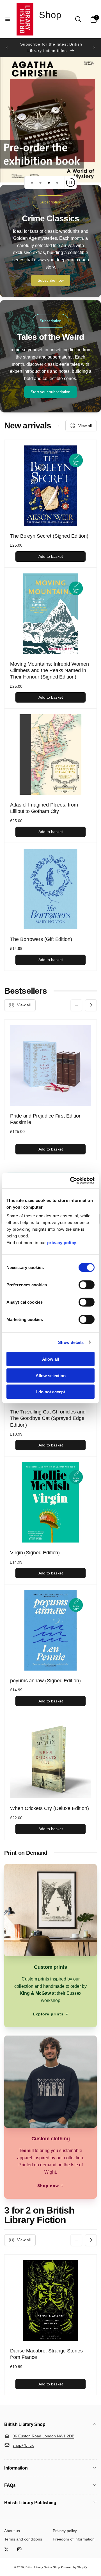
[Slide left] (7, 48)
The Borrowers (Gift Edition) (41, 939)
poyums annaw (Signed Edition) (45, 1681)
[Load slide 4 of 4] (57, 182)
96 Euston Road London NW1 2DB (43, 2436)
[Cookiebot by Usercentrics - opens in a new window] (71, 1181)
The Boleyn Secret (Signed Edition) (49, 536)
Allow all (50, 1359)
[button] (8, 19)
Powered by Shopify (74, 2567)
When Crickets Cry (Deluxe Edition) (50, 1808)
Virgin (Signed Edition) (35, 1553)
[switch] (87, 1285)
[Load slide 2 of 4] (40, 182)
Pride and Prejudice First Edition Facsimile (46, 1119)
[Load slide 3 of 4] (49, 182)
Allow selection (51, 1375)
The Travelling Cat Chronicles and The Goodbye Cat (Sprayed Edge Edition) (48, 1418)
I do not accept (51, 1392)
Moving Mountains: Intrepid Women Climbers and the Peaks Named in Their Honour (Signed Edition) (50, 671)
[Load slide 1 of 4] (32, 182)
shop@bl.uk (23, 2445)
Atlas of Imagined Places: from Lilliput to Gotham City (44, 808)
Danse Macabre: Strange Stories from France (46, 2354)
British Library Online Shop (43, 2567)
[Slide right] (94, 48)
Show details (71, 1342)
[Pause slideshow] (70, 182)
